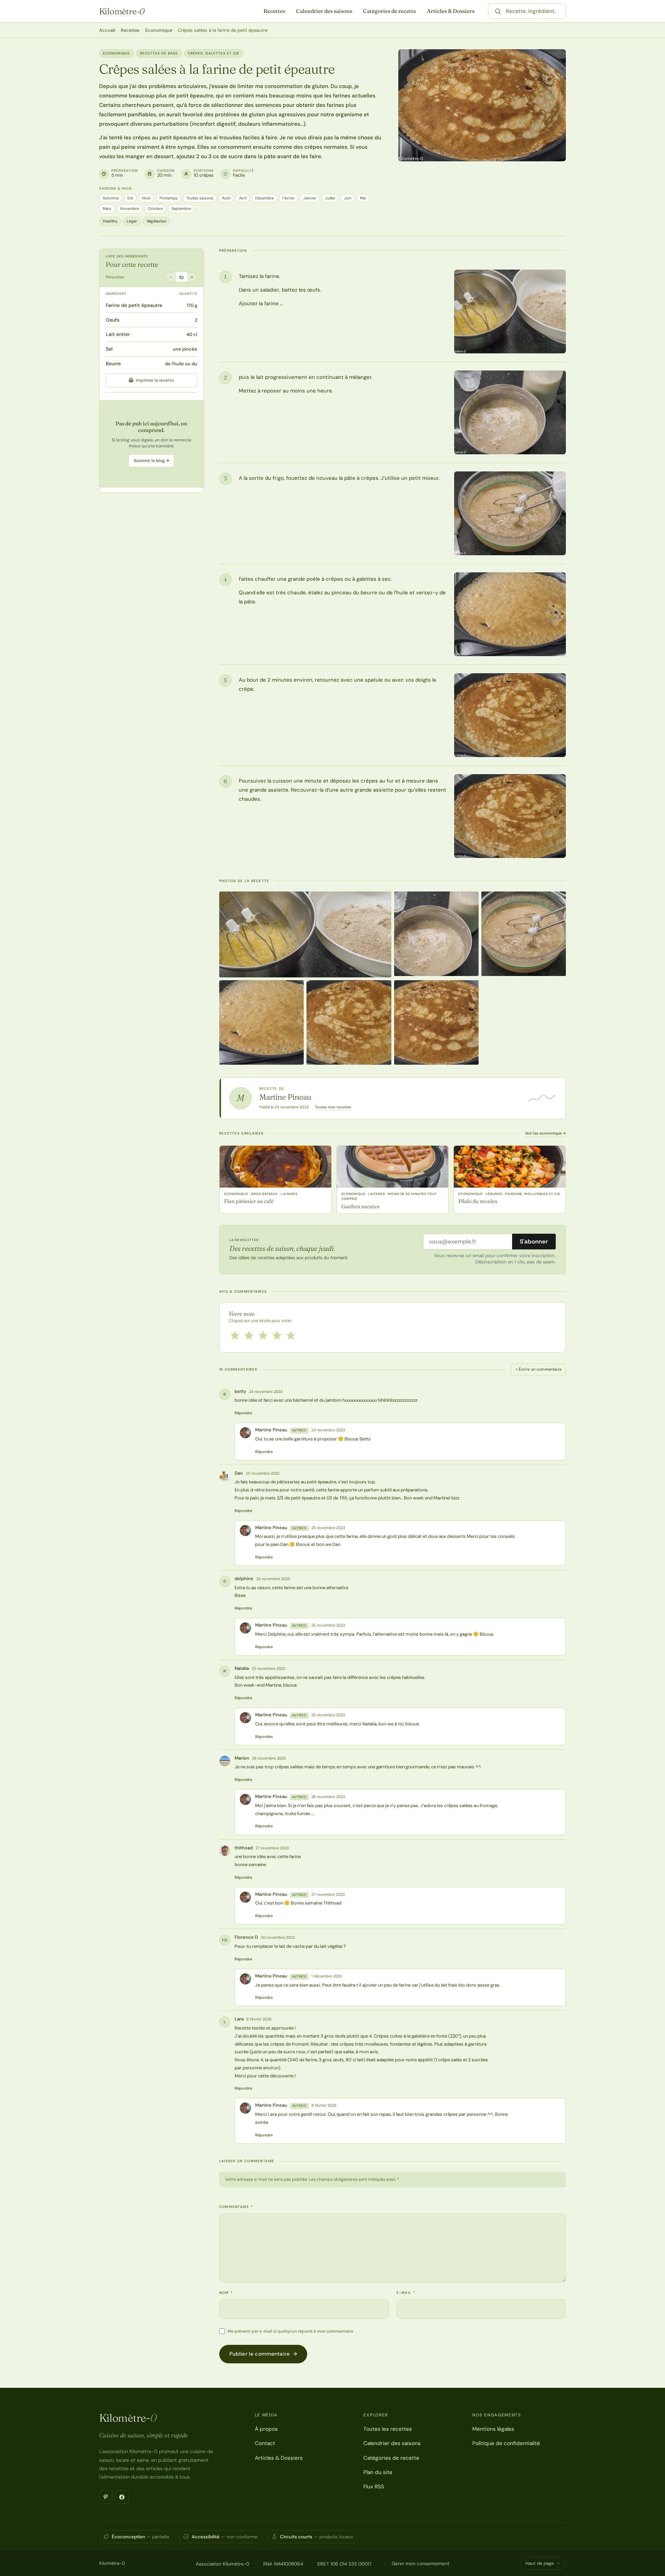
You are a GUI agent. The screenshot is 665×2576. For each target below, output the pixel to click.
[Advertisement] (152, 444)
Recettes (274, 11)
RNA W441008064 (283, 2564)
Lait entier (118, 334)
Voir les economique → (545, 1133)
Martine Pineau (285, 1097)
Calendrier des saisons (324, 11)
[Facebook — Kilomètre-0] (122, 2497)
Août (226, 198)
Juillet (330, 198)
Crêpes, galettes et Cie (214, 53)
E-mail (406, 2293)
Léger (132, 221)
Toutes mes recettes (333, 1107)
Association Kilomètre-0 (223, 2564)
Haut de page (540, 2563)
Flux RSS (374, 2487)
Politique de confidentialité (506, 2443)
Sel (109, 349)
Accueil (107, 30)
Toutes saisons (200, 198)
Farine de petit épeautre (134, 305)
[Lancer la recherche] (498, 11)
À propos (266, 2429)
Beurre (113, 364)
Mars (107, 208)
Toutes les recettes (388, 2429)
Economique (159, 30)
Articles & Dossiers (451, 11)
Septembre (181, 208)
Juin (348, 198)
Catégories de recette (390, 11)
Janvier (310, 198)
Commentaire (236, 2207)
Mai (363, 198)
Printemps (169, 198)
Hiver (146, 198)
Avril (243, 198)
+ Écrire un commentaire (539, 1369)
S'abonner (534, 1241)
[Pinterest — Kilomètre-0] (106, 2497)
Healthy (110, 221)
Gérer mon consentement (420, 2563)
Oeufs (113, 320)
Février (289, 198)
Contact (265, 2443)
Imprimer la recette (155, 380)
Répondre (243, 1413)
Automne (111, 198)
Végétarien (156, 221)
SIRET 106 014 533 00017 (344, 2564)
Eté (130, 198)
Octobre (155, 208)
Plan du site (378, 2472)
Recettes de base (159, 53)
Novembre (130, 208)
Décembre (264, 198)
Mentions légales (493, 2429)
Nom (226, 2293)
